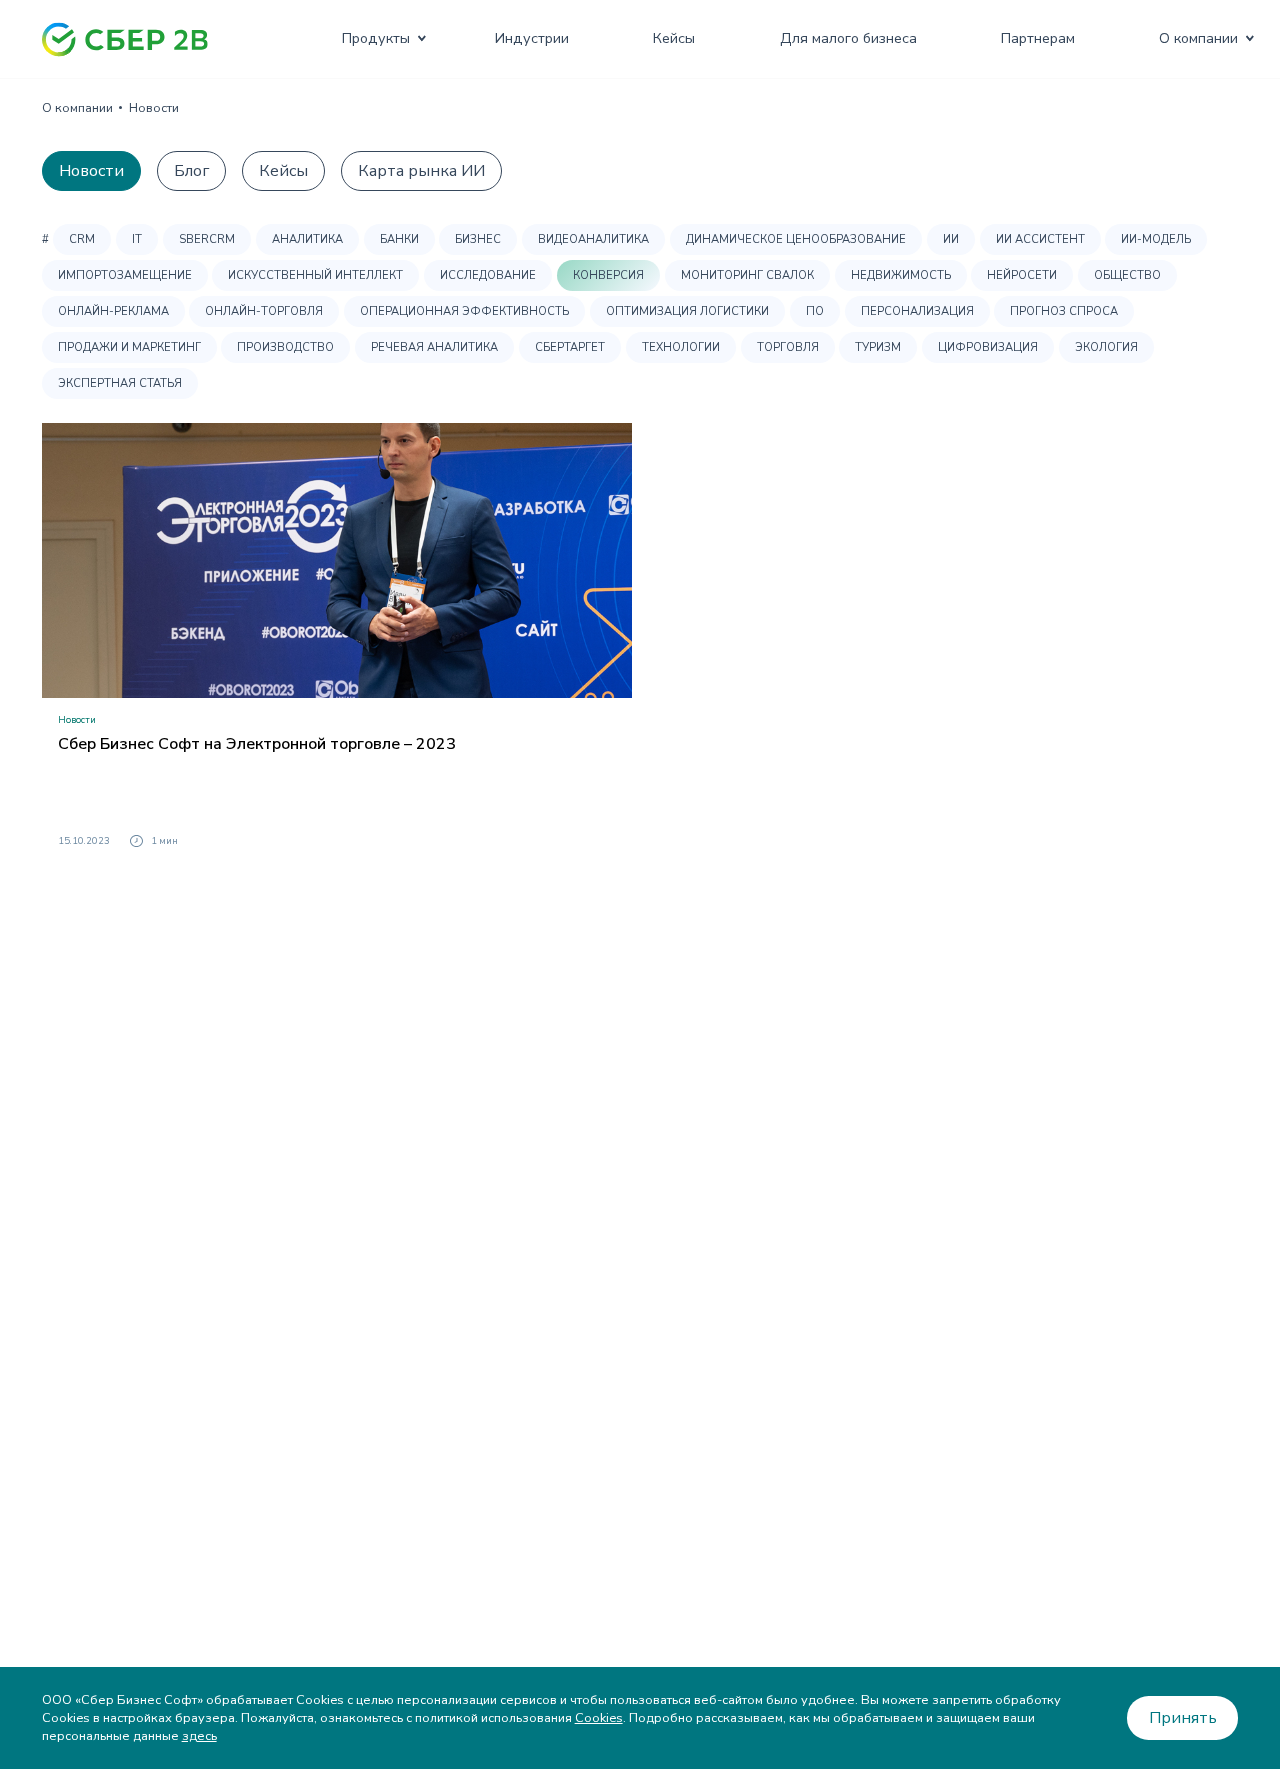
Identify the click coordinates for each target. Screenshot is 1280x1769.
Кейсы (674, 38)
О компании (1198, 38)
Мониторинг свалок (747, 275)
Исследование (488, 275)
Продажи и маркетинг (129, 347)
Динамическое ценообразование (796, 239)
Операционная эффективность (464, 311)
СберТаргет (570, 347)
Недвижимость (901, 275)
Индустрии (532, 38)
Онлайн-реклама (113, 311)
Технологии (681, 347)
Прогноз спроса (1064, 311)
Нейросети (1022, 275)
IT (137, 239)
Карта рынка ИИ (421, 171)
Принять (1183, 1718)
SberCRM (207, 239)
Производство (285, 347)
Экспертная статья (120, 383)
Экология (1106, 347)
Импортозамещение (125, 275)
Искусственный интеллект (315, 275)
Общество (1127, 275)
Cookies (599, 1718)
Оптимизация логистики (687, 311)
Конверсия (608, 275)
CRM (82, 239)
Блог (191, 171)
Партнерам (1038, 38)
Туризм (878, 347)
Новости (91, 171)
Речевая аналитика (434, 347)
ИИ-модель (1156, 239)
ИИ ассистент (1040, 239)
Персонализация (917, 311)
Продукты (376, 38)
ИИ (951, 239)
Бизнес (478, 239)
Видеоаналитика (593, 239)
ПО (815, 311)
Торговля (788, 347)
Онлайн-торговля (264, 311)
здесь (199, 1736)
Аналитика (307, 239)
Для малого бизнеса (848, 38)
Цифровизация (988, 347)
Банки (399, 239)
